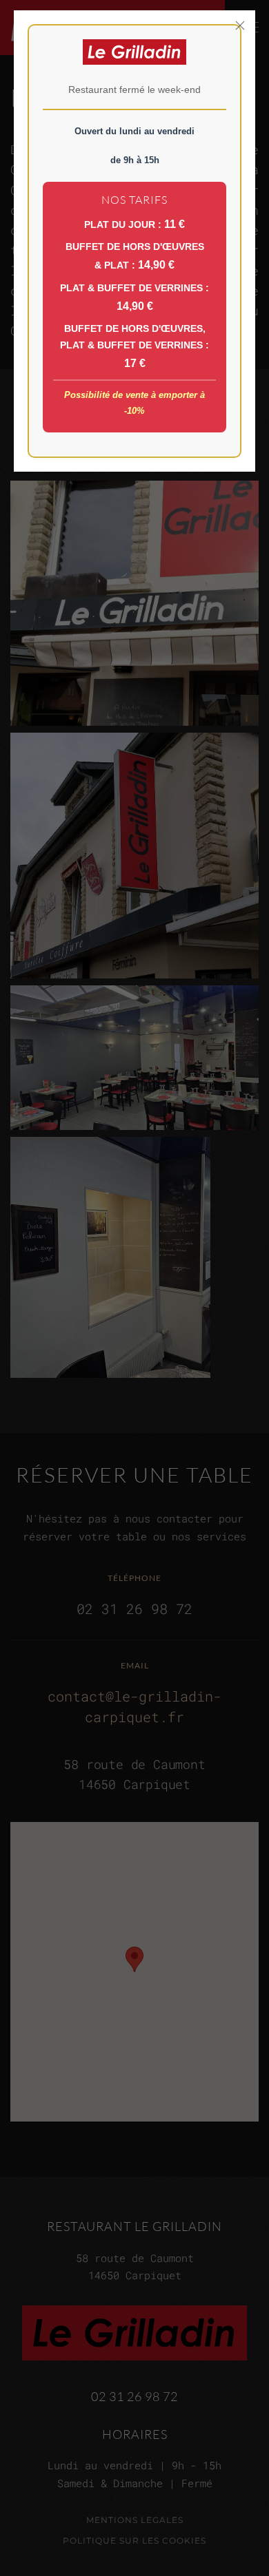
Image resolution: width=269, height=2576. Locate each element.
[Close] (240, 25)
